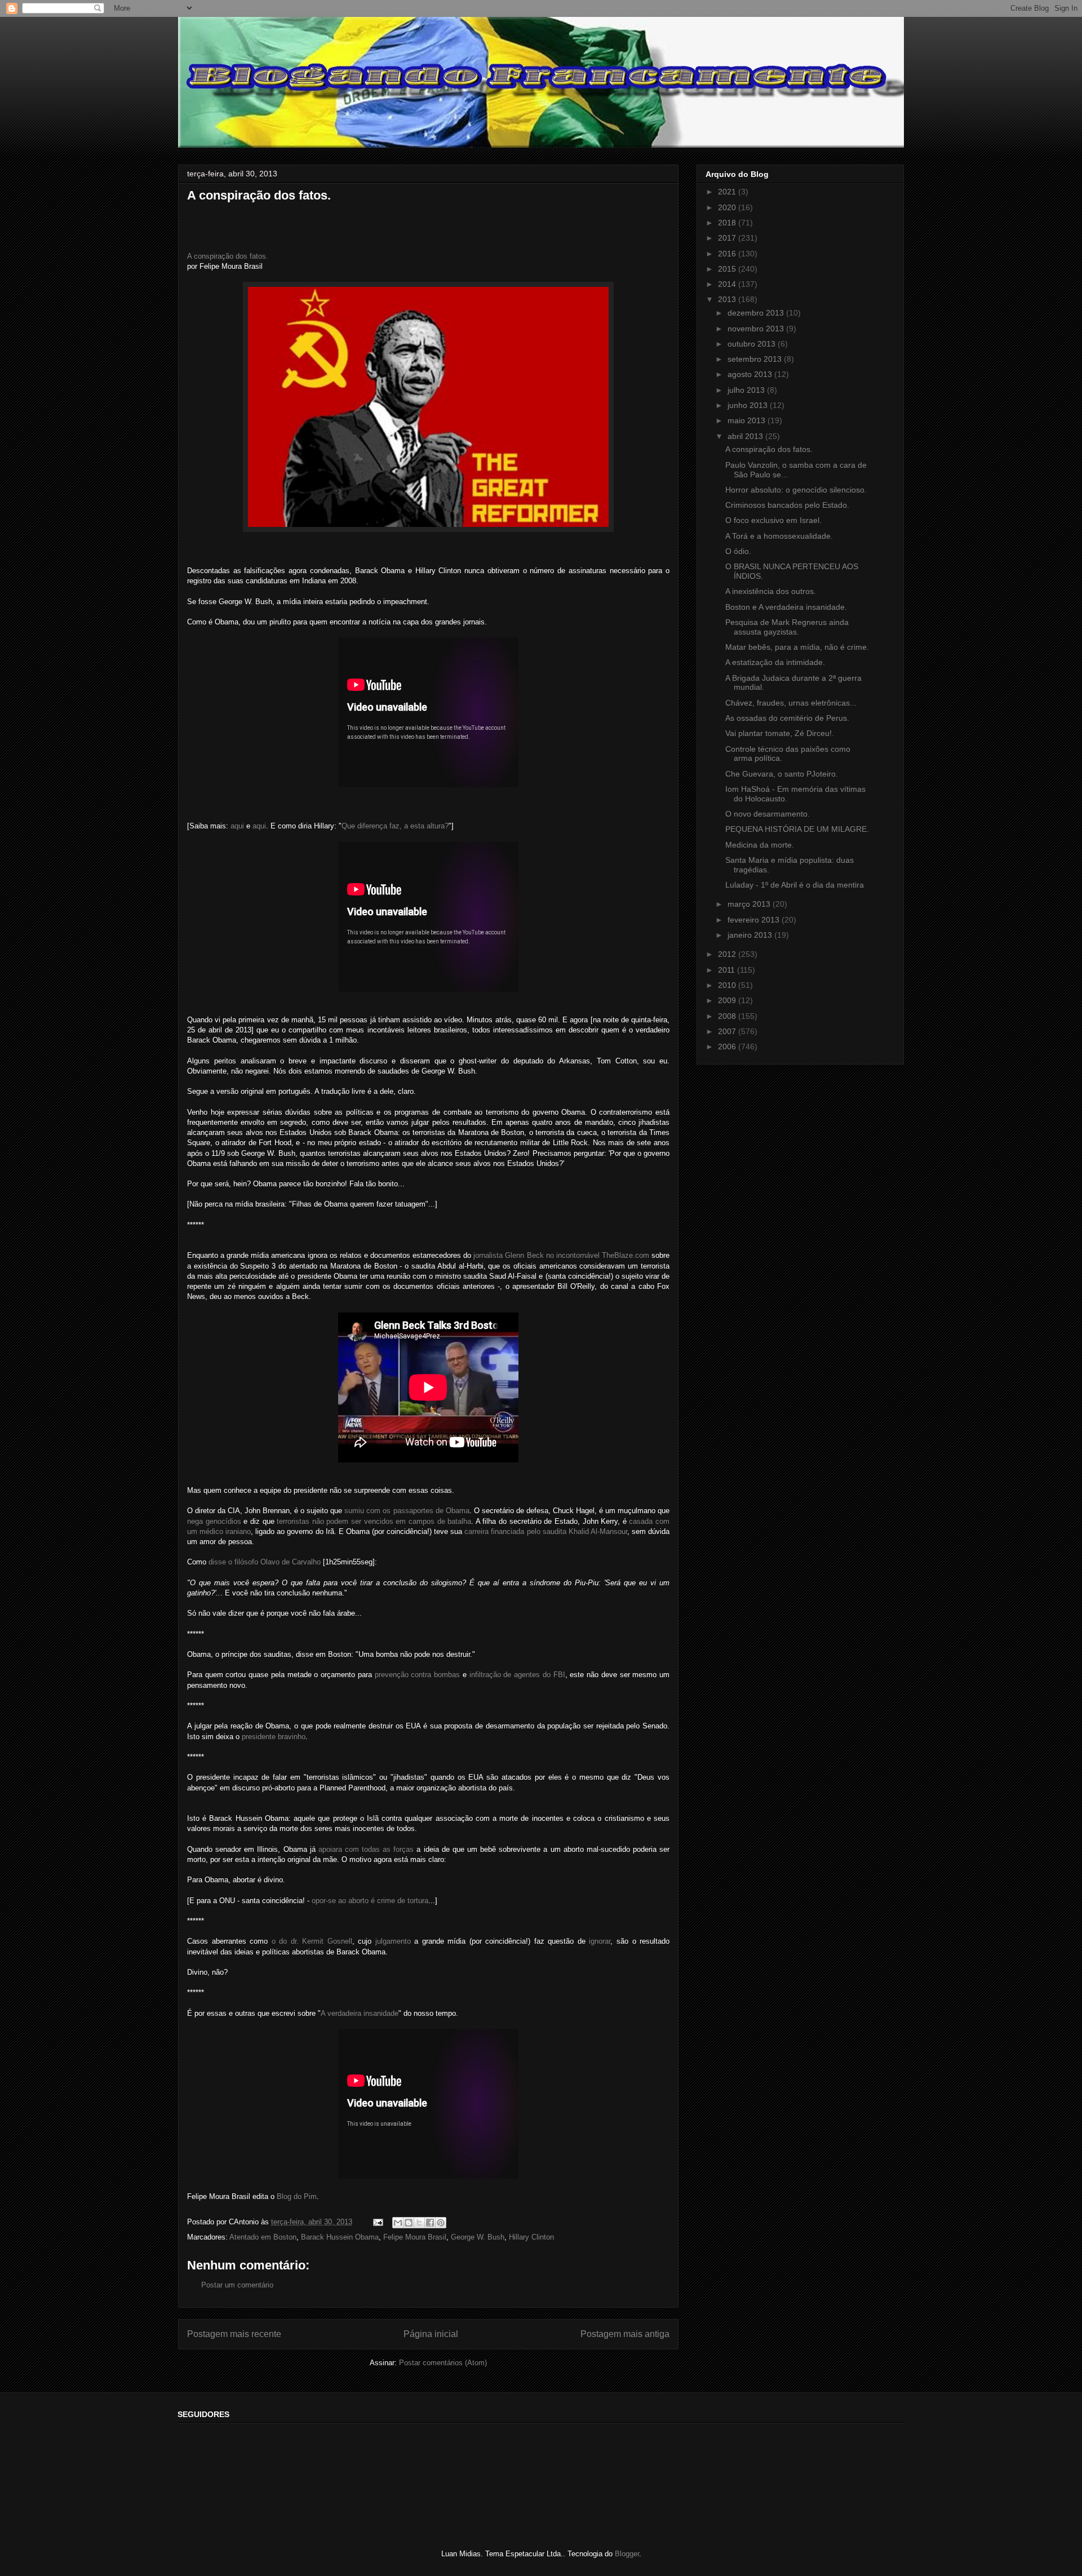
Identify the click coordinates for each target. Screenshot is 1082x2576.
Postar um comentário (237, 2285)
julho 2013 (747, 390)
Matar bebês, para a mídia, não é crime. (797, 647)
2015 (728, 269)
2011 (728, 970)
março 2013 (750, 904)
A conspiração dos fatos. (228, 256)
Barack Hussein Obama (340, 2237)
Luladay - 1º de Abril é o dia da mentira (795, 885)
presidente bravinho (274, 1737)
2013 (728, 299)
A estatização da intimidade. (775, 662)
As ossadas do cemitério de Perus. (787, 718)
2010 (728, 985)
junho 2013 (749, 405)
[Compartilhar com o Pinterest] (441, 2223)
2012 (728, 954)
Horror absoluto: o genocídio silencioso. (796, 490)
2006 (728, 1047)
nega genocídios (214, 1521)
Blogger (627, 2554)
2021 (728, 192)
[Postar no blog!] (409, 2223)
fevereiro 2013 (755, 920)
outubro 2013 (753, 344)
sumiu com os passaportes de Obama (407, 1511)
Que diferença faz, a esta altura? (395, 826)
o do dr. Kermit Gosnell (312, 1941)
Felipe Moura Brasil (415, 2237)
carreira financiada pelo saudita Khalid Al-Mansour (546, 1531)
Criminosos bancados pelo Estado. (787, 505)
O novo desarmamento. (768, 814)
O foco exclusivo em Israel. (773, 520)
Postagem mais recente (234, 2334)
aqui (237, 826)
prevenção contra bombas (417, 1675)
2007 (728, 1031)
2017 (728, 238)
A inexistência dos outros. (771, 591)
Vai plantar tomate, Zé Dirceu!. (780, 733)
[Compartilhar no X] (419, 2223)
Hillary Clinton (531, 2237)
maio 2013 (748, 420)
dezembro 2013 (757, 313)
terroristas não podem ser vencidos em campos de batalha (374, 1521)
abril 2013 (746, 436)
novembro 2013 (757, 329)
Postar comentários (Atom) (443, 2363)
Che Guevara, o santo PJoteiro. (782, 774)
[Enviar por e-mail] (398, 2223)
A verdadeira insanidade (360, 2013)
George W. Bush (478, 2237)
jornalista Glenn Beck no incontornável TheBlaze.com (561, 1255)
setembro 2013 (756, 359)
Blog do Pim (297, 2196)
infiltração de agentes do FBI (517, 1675)
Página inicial (431, 2334)
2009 (728, 1000)
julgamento (393, 1941)
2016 (728, 254)
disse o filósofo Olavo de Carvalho (265, 1562)
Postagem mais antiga (625, 2334)
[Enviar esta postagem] (377, 2222)
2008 (728, 1016)
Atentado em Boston (263, 2237)
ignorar (600, 1941)
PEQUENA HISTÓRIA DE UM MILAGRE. (797, 829)
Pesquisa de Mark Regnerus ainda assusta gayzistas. (787, 627)
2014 (728, 284)
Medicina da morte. (760, 845)
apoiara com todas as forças (366, 1849)
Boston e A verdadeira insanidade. (786, 607)
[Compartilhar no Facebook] (430, 2223)
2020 (728, 207)
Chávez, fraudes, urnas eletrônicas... (791, 703)
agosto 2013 (751, 374)
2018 (728, 223)
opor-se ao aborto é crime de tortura (370, 1901)
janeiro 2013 (751, 935)
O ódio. (738, 551)
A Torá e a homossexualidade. (779, 536)
